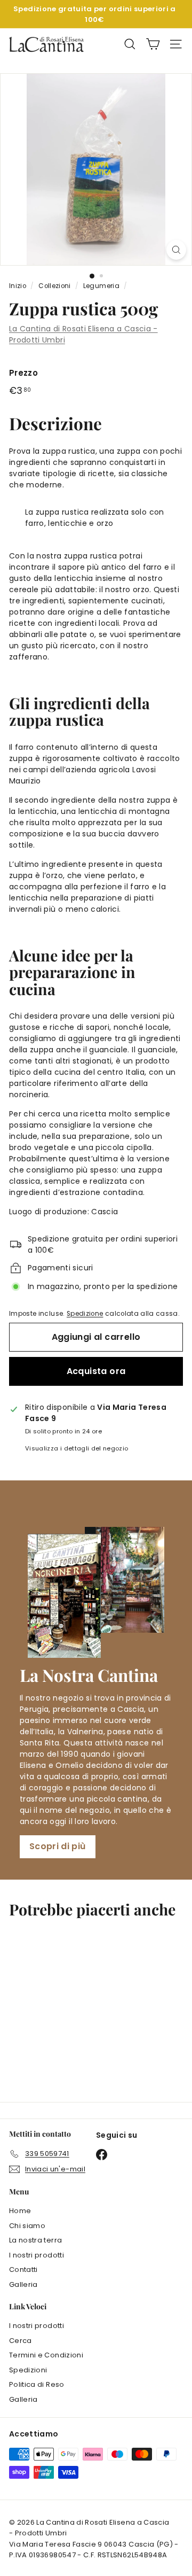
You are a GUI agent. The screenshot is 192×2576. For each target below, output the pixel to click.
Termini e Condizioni (46, 2355)
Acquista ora (96, 1371)
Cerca (21, 2341)
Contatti (23, 2269)
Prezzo (23, 373)
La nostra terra (35, 2240)
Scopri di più (58, 1846)
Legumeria (101, 286)
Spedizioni (28, 2370)
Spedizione (85, 1314)
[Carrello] (153, 44)
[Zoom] (176, 250)
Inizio (18, 286)
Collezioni (55, 286)
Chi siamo (27, 2226)
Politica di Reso (37, 2384)
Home (20, 2211)
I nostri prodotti (37, 2255)
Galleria (23, 2284)
